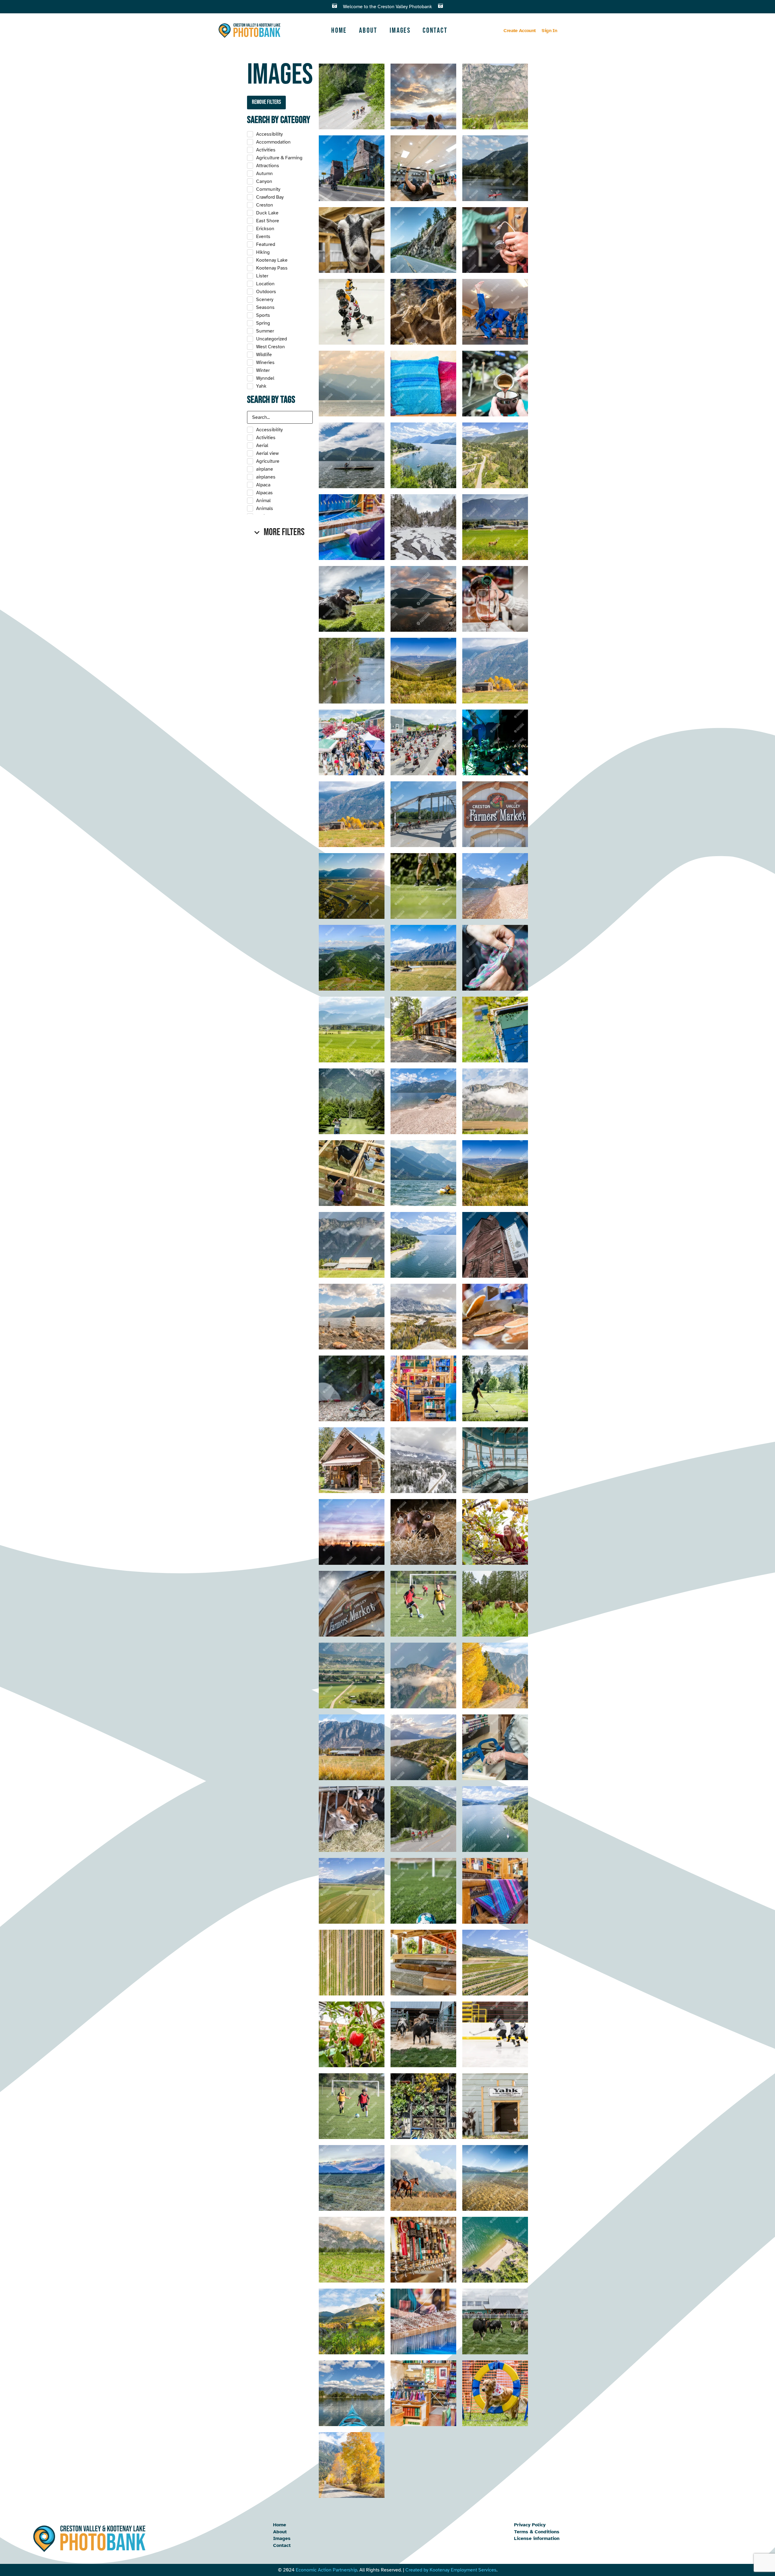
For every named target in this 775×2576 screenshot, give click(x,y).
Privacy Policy (530, 2525)
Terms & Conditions (537, 2532)
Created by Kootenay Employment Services (451, 2570)
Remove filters (266, 102)
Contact (435, 30)
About (368, 30)
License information (537, 2538)
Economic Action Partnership (326, 2570)
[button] (280, 532)
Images (400, 30)
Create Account (519, 31)
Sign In (549, 31)
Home (339, 30)
